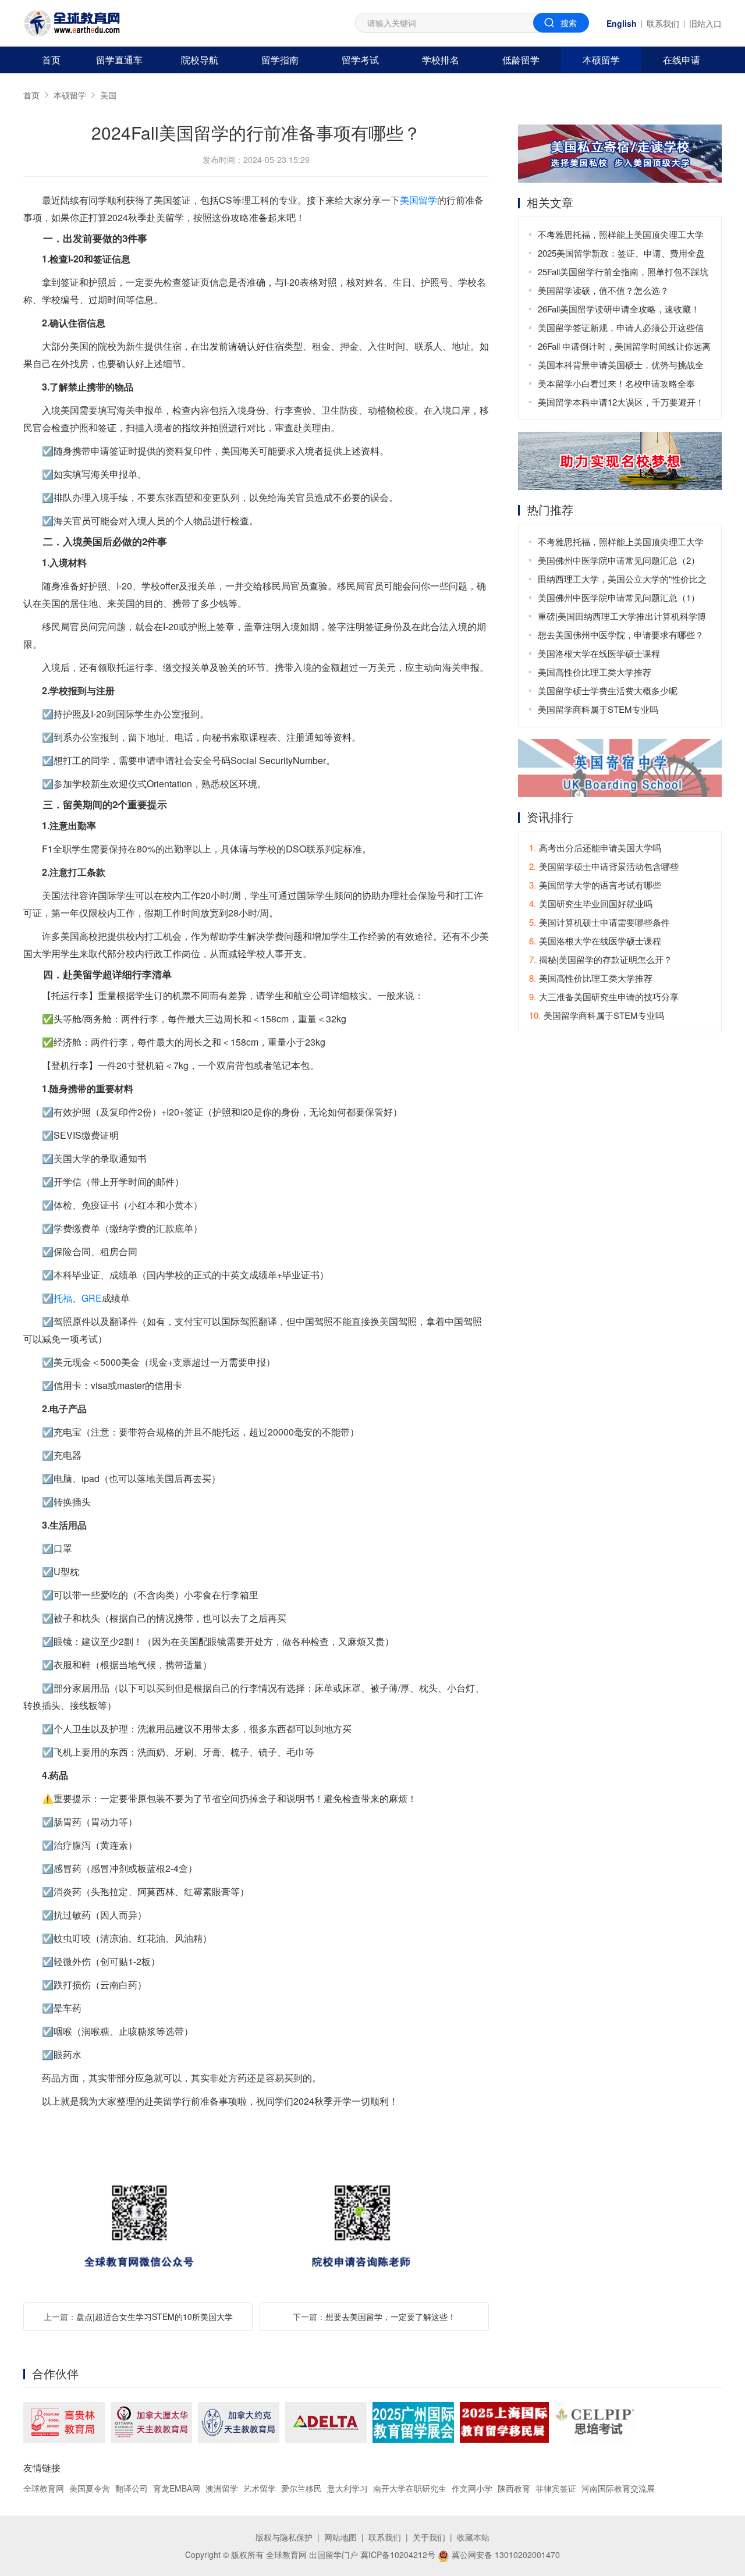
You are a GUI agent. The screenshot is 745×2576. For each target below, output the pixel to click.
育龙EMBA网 (177, 2488)
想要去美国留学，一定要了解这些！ (391, 2316)
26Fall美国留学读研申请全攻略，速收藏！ (619, 309)
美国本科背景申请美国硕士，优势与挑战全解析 (621, 366)
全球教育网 (44, 2488)
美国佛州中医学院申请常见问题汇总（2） (619, 560)
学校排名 (441, 60)
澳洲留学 (222, 2488)
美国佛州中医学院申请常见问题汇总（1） (619, 597)
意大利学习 (347, 2488)
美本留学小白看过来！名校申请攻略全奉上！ (616, 385)
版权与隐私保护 (284, 2537)
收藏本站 (473, 2537)
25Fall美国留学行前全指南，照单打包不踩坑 (623, 271)
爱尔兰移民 (301, 2488)
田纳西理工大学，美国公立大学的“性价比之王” (622, 580)
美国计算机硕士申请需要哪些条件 (599, 922)
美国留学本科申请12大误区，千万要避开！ (621, 402)
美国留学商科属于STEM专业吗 (598, 709)
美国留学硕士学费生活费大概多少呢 (608, 690)
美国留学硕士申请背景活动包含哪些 (604, 866)
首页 (51, 60)
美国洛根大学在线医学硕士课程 (599, 653)
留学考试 (360, 60)
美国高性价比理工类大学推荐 (595, 672)
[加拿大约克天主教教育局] (239, 2422)
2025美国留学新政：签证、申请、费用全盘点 (621, 255)
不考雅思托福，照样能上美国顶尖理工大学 (621, 234)
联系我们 (663, 23)
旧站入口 (705, 23)
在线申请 (682, 60)
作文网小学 (472, 2488)
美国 (108, 95)
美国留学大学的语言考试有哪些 (595, 885)
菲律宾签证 (556, 2488)
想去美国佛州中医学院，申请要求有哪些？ (621, 635)
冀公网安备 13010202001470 (505, 2554)
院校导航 (200, 60)
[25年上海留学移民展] (504, 2422)
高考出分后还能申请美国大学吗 (595, 848)
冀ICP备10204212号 (398, 2554)
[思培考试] (595, 2422)
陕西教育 (514, 2488)
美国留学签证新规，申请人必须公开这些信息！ (621, 329)
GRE (92, 1298)
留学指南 (280, 60)
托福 (63, 1298)
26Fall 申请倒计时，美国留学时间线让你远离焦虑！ (624, 348)
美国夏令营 (90, 2488)
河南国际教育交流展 (618, 2488)
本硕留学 (601, 60)
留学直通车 (119, 60)
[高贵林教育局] (64, 2422)
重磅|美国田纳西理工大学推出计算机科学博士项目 (622, 618)
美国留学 (418, 200)
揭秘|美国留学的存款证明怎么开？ (601, 959)
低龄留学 (521, 60)
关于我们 (429, 2537)
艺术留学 (260, 2488)
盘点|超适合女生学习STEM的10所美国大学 (155, 2316)
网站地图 (340, 2537)
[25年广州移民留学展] (413, 2422)
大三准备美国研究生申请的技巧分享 (604, 996)
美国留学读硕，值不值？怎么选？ (603, 290)
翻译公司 (132, 2488)
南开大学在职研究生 (410, 2488)
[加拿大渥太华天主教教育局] (151, 2422)
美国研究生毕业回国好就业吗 (591, 903)
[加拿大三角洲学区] (326, 2422)
